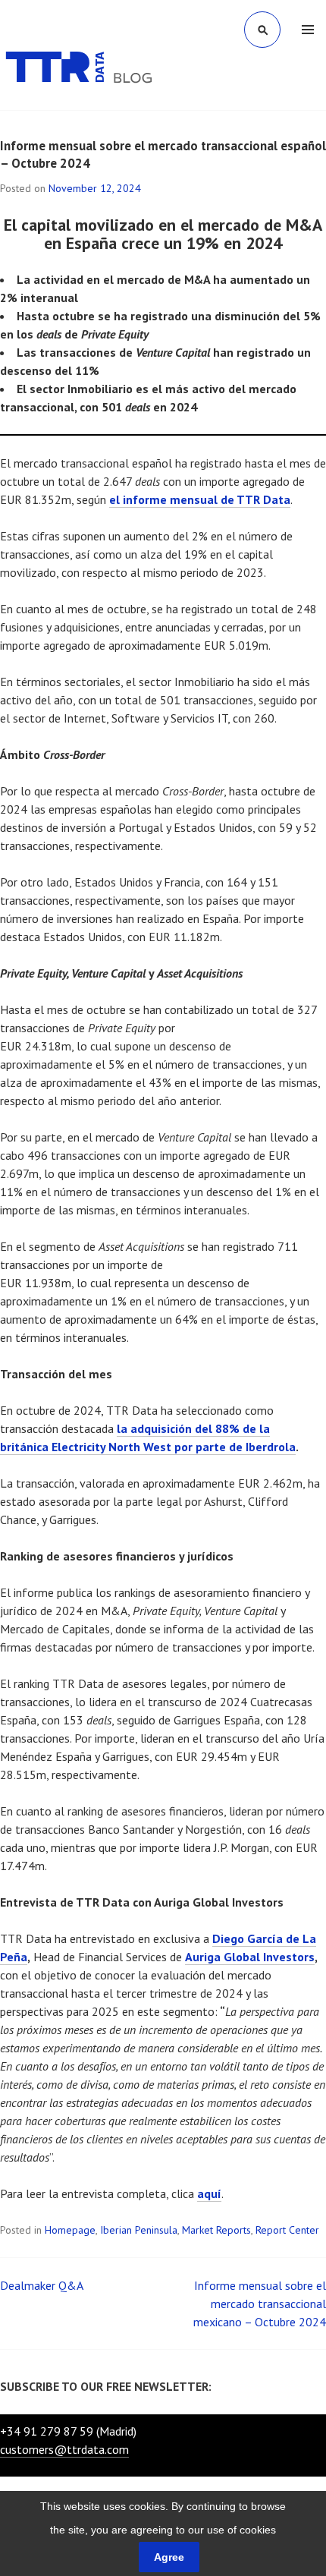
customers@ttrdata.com (64, 2449)
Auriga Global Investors (250, 1957)
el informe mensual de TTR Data (200, 499)
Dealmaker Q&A (42, 2285)
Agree (169, 2557)
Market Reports (216, 2230)
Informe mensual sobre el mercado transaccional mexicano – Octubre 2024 (260, 2304)
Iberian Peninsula (139, 2230)
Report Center (287, 2230)
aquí (209, 2193)
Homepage (70, 2230)
